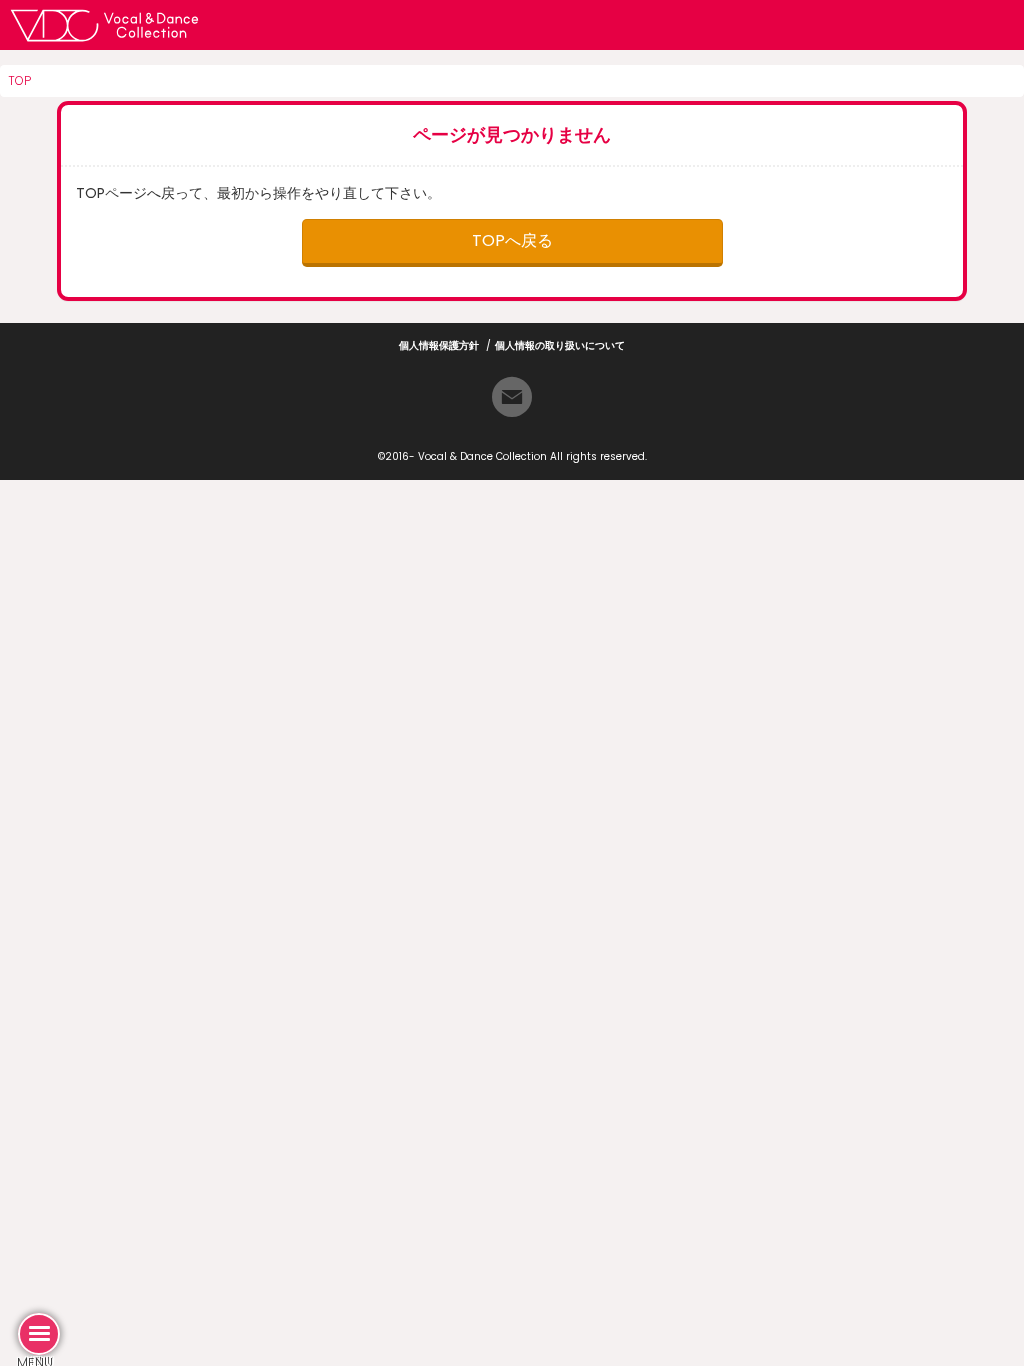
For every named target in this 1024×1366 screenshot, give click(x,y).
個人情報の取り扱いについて (560, 345)
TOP (19, 80)
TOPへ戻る (512, 240)
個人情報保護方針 (439, 345)
